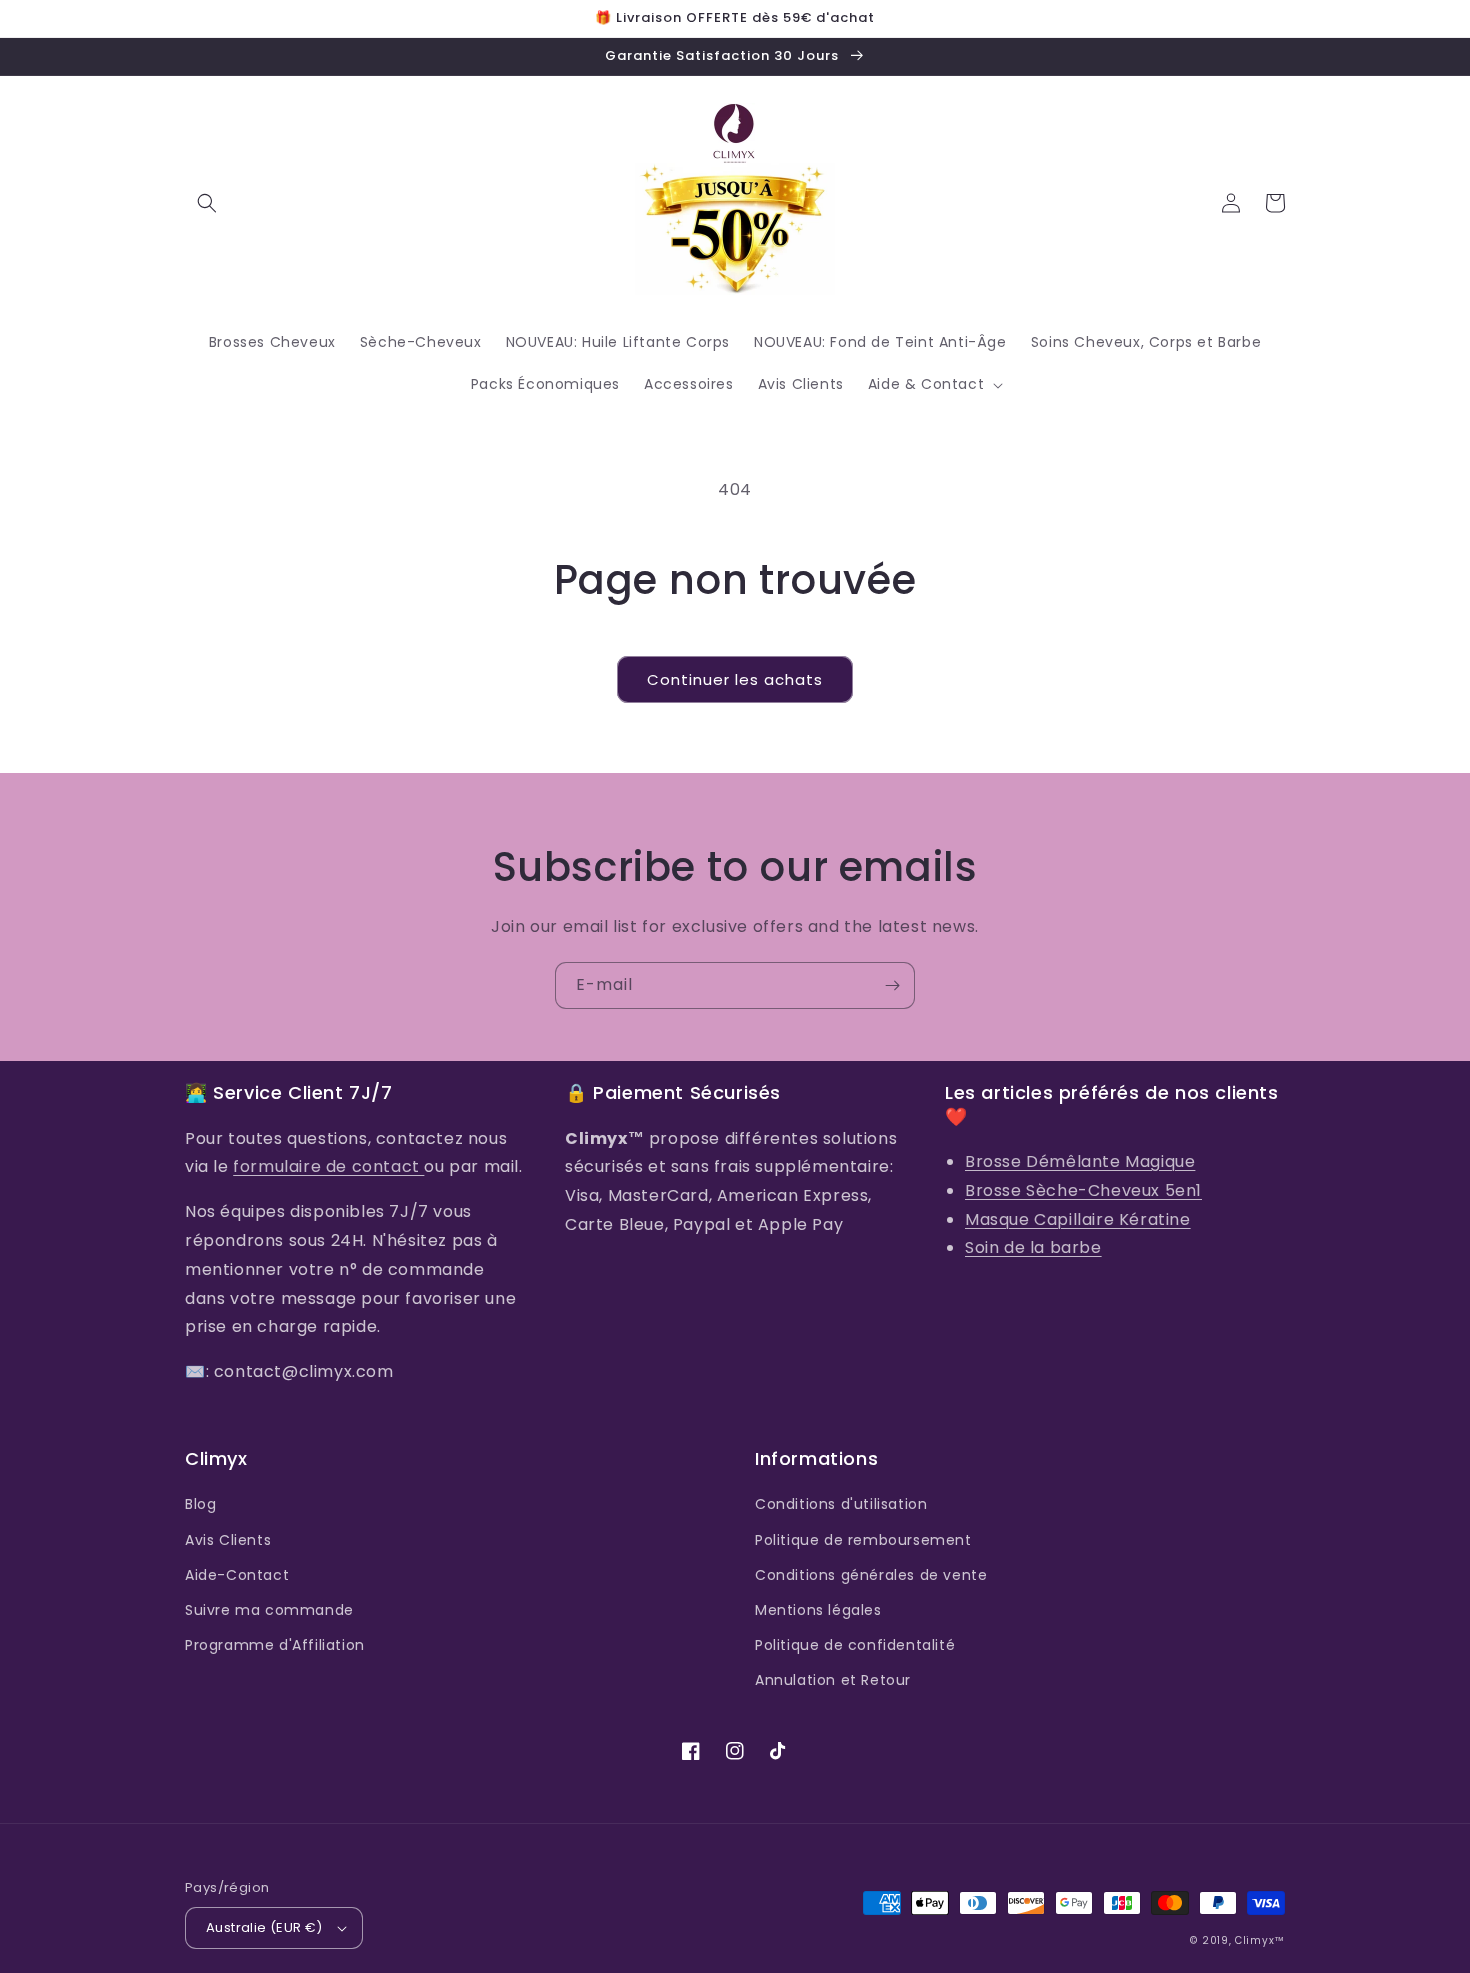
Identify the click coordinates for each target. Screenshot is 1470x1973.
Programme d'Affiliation (275, 1645)
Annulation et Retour (833, 1680)
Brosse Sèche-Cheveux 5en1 (1083, 1190)
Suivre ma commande (269, 1610)
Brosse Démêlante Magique (1080, 1161)
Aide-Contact (237, 1575)
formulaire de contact (328, 1166)
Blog (200, 1504)
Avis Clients (228, 1540)
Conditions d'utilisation (841, 1504)
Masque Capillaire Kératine (1078, 1219)
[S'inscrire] (892, 985)
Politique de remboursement (863, 1540)
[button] (207, 203)
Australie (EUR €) (264, 1927)
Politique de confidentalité (855, 1645)
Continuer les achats (735, 679)
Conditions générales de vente (871, 1575)
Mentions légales (818, 1610)
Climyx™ (1260, 1940)
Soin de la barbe (1033, 1247)
